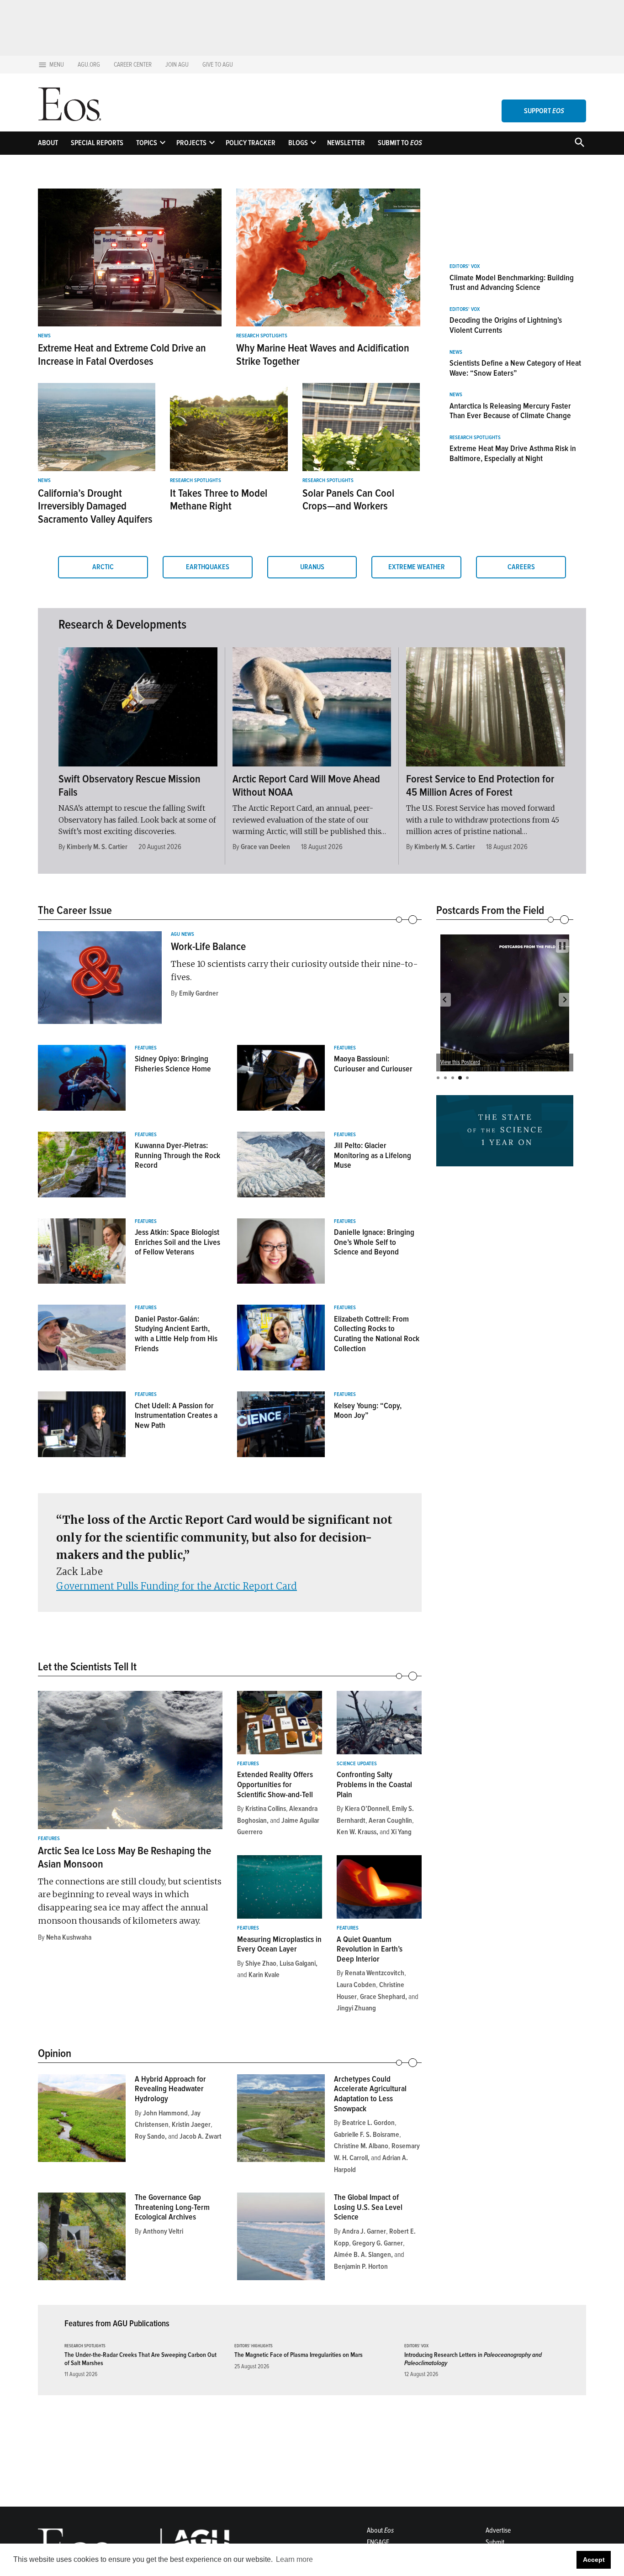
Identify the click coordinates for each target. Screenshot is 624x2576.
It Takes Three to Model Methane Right (219, 500)
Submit (495, 2542)
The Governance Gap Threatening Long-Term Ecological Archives (172, 2207)
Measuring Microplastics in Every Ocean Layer (279, 1944)
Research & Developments (122, 624)
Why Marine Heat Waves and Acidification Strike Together (323, 355)
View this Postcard (460, 1062)
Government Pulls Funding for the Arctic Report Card (177, 1586)
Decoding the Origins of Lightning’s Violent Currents (506, 325)
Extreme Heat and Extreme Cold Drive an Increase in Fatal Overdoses (122, 355)
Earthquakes (208, 567)
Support (544, 111)
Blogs (298, 143)
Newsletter (346, 143)
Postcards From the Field (490, 910)
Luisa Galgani (298, 1963)
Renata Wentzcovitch (375, 1973)
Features (146, 1048)
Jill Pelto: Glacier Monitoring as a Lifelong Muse (373, 1155)
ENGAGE (378, 2542)
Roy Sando (150, 2136)
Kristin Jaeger (191, 2125)
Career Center (133, 65)
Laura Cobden (356, 1985)
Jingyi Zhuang (356, 2008)
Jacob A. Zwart (201, 2136)
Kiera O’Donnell (367, 1809)
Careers (521, 567)
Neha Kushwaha (69, 1937)
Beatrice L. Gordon (368, 2123)
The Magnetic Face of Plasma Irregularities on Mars (299, 2355)
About (48, 143)
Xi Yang (401, 1832)
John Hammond (165, 2113)
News (44, 336)
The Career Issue (75, 910)
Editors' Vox (465, 267)
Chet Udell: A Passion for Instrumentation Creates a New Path (176, 1415)
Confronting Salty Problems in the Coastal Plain (374, 1784)
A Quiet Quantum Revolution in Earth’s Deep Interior (370, 1949)
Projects (191, 143)
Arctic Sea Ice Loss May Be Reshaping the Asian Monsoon (124, 1857)
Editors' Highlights (254, 2346)
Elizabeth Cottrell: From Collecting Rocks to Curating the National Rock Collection (377, 1334)
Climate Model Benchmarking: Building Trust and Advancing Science (512, 283)
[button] (444, 1000)
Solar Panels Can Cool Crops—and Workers (348, 500)
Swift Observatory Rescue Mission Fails (130, 786)
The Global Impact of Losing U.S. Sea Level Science (368, 2207)
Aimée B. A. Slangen (362, 2255)
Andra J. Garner (364, 2231)
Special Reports (97, 143)
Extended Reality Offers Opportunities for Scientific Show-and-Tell (275, 1784)
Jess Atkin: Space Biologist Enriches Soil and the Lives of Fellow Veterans (177, 1242)
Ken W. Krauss (357, 1832)
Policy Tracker (251, 143)
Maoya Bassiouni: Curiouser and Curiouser (373, 1064)
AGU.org (89, 65)
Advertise (498, 2530)
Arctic (103, 567)
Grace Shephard (383, 1997)
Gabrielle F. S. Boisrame (367, 2135)
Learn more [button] (294, 2559)
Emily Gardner (199, 993)
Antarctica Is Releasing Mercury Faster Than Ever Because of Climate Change (510, 411)
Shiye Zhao (261, 1963)
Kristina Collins (266, 1809)
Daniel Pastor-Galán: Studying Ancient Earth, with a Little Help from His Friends (176, 1334)
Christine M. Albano (361, 2146)
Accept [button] (594, 2560)
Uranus (312, 567)
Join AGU (177, 65)
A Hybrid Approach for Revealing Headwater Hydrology (170, 2089)
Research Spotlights (262, 336)
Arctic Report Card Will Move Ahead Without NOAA (306, 786)
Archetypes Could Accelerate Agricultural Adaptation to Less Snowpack (370, 2094)
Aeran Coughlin (390, 1821)
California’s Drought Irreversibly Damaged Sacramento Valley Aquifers (95, 506)
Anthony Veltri (163, 2231)
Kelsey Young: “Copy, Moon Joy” (368, 1411)
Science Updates (357, 1764)
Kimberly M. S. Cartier (97, 847)
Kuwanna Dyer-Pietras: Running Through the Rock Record (177, 1155)
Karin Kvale (264, 1975)
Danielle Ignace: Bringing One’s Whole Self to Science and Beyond (374, 1242)
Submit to (400, 143)
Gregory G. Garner (378, 2243)
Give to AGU (218, 65)
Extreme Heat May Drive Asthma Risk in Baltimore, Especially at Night (513, 453)
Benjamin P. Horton (361, 2266)
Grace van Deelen (265, 847)
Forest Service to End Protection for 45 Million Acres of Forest (480, 786)
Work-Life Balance (208, 947)
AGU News (182, 934)
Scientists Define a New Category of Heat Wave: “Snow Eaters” (515, 368)
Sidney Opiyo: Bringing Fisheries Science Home (173, 1064)
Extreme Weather (417, 567)
